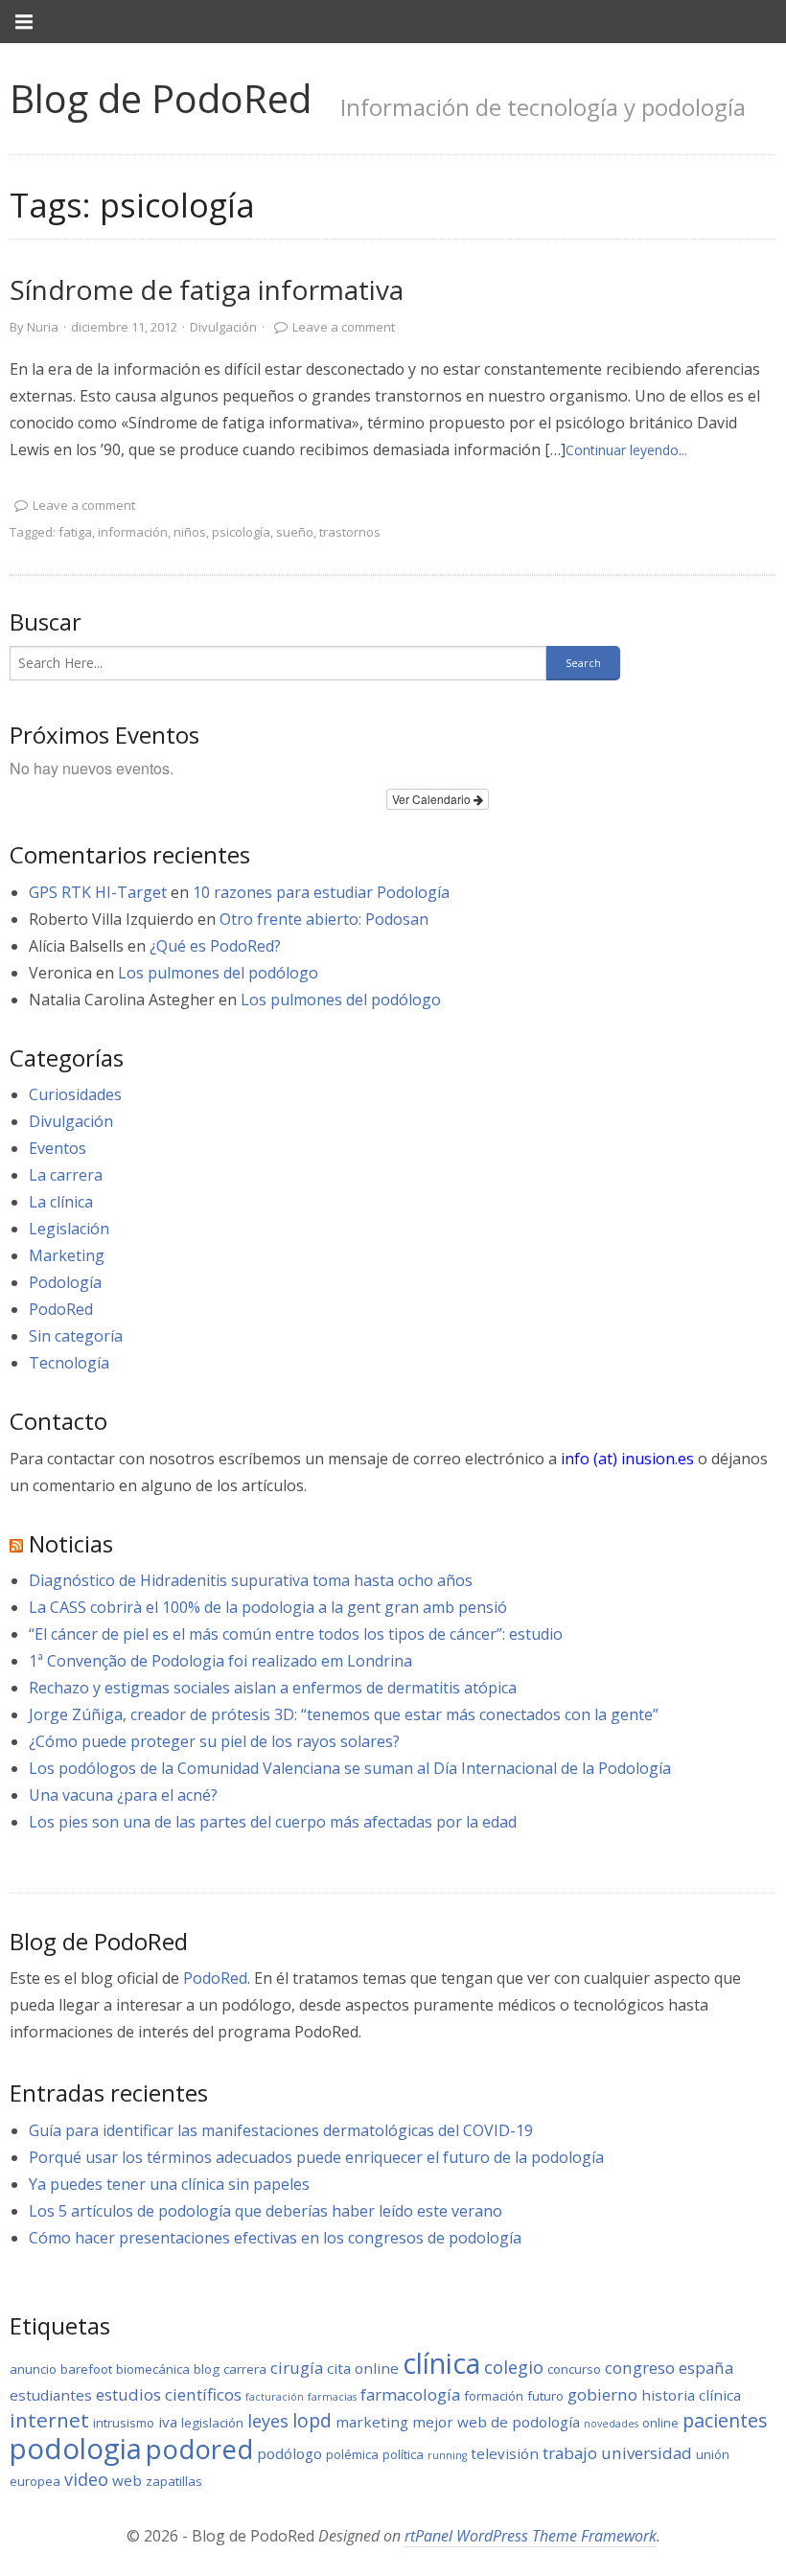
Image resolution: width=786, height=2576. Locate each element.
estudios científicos (169, 2394)
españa (706, 2368)
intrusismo (124, 2423)
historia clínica (691, 2395)
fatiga (75, 532)
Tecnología (69, 1363)
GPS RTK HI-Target (98, 892)
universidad (647, 2453)
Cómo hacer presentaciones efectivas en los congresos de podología (275, 2238)
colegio (514, 2367)
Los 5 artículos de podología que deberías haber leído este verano (266, 2211)
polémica (352, 2454)
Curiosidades (75, 1094)
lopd (312, 2420)
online (660, 2423)
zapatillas (174, 2481)
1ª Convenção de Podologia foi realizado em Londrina (220, 1661)
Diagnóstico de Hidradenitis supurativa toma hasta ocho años (251, 1580)
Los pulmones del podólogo (218, 973)
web (127, 2480)
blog (207, 2369)
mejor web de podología (496, 2422)
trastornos (350, 532)
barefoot (86, 2369)
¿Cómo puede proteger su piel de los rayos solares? (214, 1741)
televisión (505, 2453)
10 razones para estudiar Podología (321, 892)
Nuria (43, 327)
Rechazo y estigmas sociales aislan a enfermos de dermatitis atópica (273, 1688)
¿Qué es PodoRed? (215, 946)
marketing (372, 2422)
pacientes (725, 2420)
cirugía (297, 2368)
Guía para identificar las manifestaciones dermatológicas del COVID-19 (281, 2130)
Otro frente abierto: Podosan (324, 919)
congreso (640, 2368)
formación (494, 2396)
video (86, 2479)
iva (168, 2422)
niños (190, 532)
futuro (545, 2396)
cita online (363, 2368)
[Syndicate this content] (16, 1543)
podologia (76, 2449)
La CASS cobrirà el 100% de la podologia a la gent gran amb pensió (268, 1607)
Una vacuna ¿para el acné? (123, 1795)
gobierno (602, 2394)
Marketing (67, 1255)
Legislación (69, 1229)
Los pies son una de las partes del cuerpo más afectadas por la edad (273, 1822)
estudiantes (51, 2395)
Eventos (58, 1148)
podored (199, 2449)
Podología (65, 1282)
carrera (245, 2369)
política (403, 2454)
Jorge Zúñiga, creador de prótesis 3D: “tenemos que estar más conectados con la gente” (344, 1714)
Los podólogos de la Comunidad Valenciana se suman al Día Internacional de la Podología (350, 1768)
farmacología (410, 2394)
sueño (295, 532)
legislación (212, 2423)
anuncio (33, 2369)
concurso (574, 2369)
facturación (275, 2397)
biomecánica (153, 2369)
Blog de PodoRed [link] (161, 98)
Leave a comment (344, 327)
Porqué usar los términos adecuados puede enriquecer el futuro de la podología (316, 2157)
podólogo (289, 2453)
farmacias (332, 2397)
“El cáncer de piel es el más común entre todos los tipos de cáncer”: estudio (296, 1634)
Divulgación (223, 327)
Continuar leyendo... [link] (626, 450)
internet (49, 2420)
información (133, 532)
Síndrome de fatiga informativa (207, 289)
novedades (611, 2424)
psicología (241, 532)
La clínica (61, 1202)
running (447, 2455)
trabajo (570, 2453)
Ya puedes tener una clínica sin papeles (169, 2184)
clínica (441, 2363)
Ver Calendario (433, 799)
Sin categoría (76, 1336)
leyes (268, 2421)
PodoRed (61, 1309)
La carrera (66, 1175)
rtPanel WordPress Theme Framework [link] (531, 2536)
